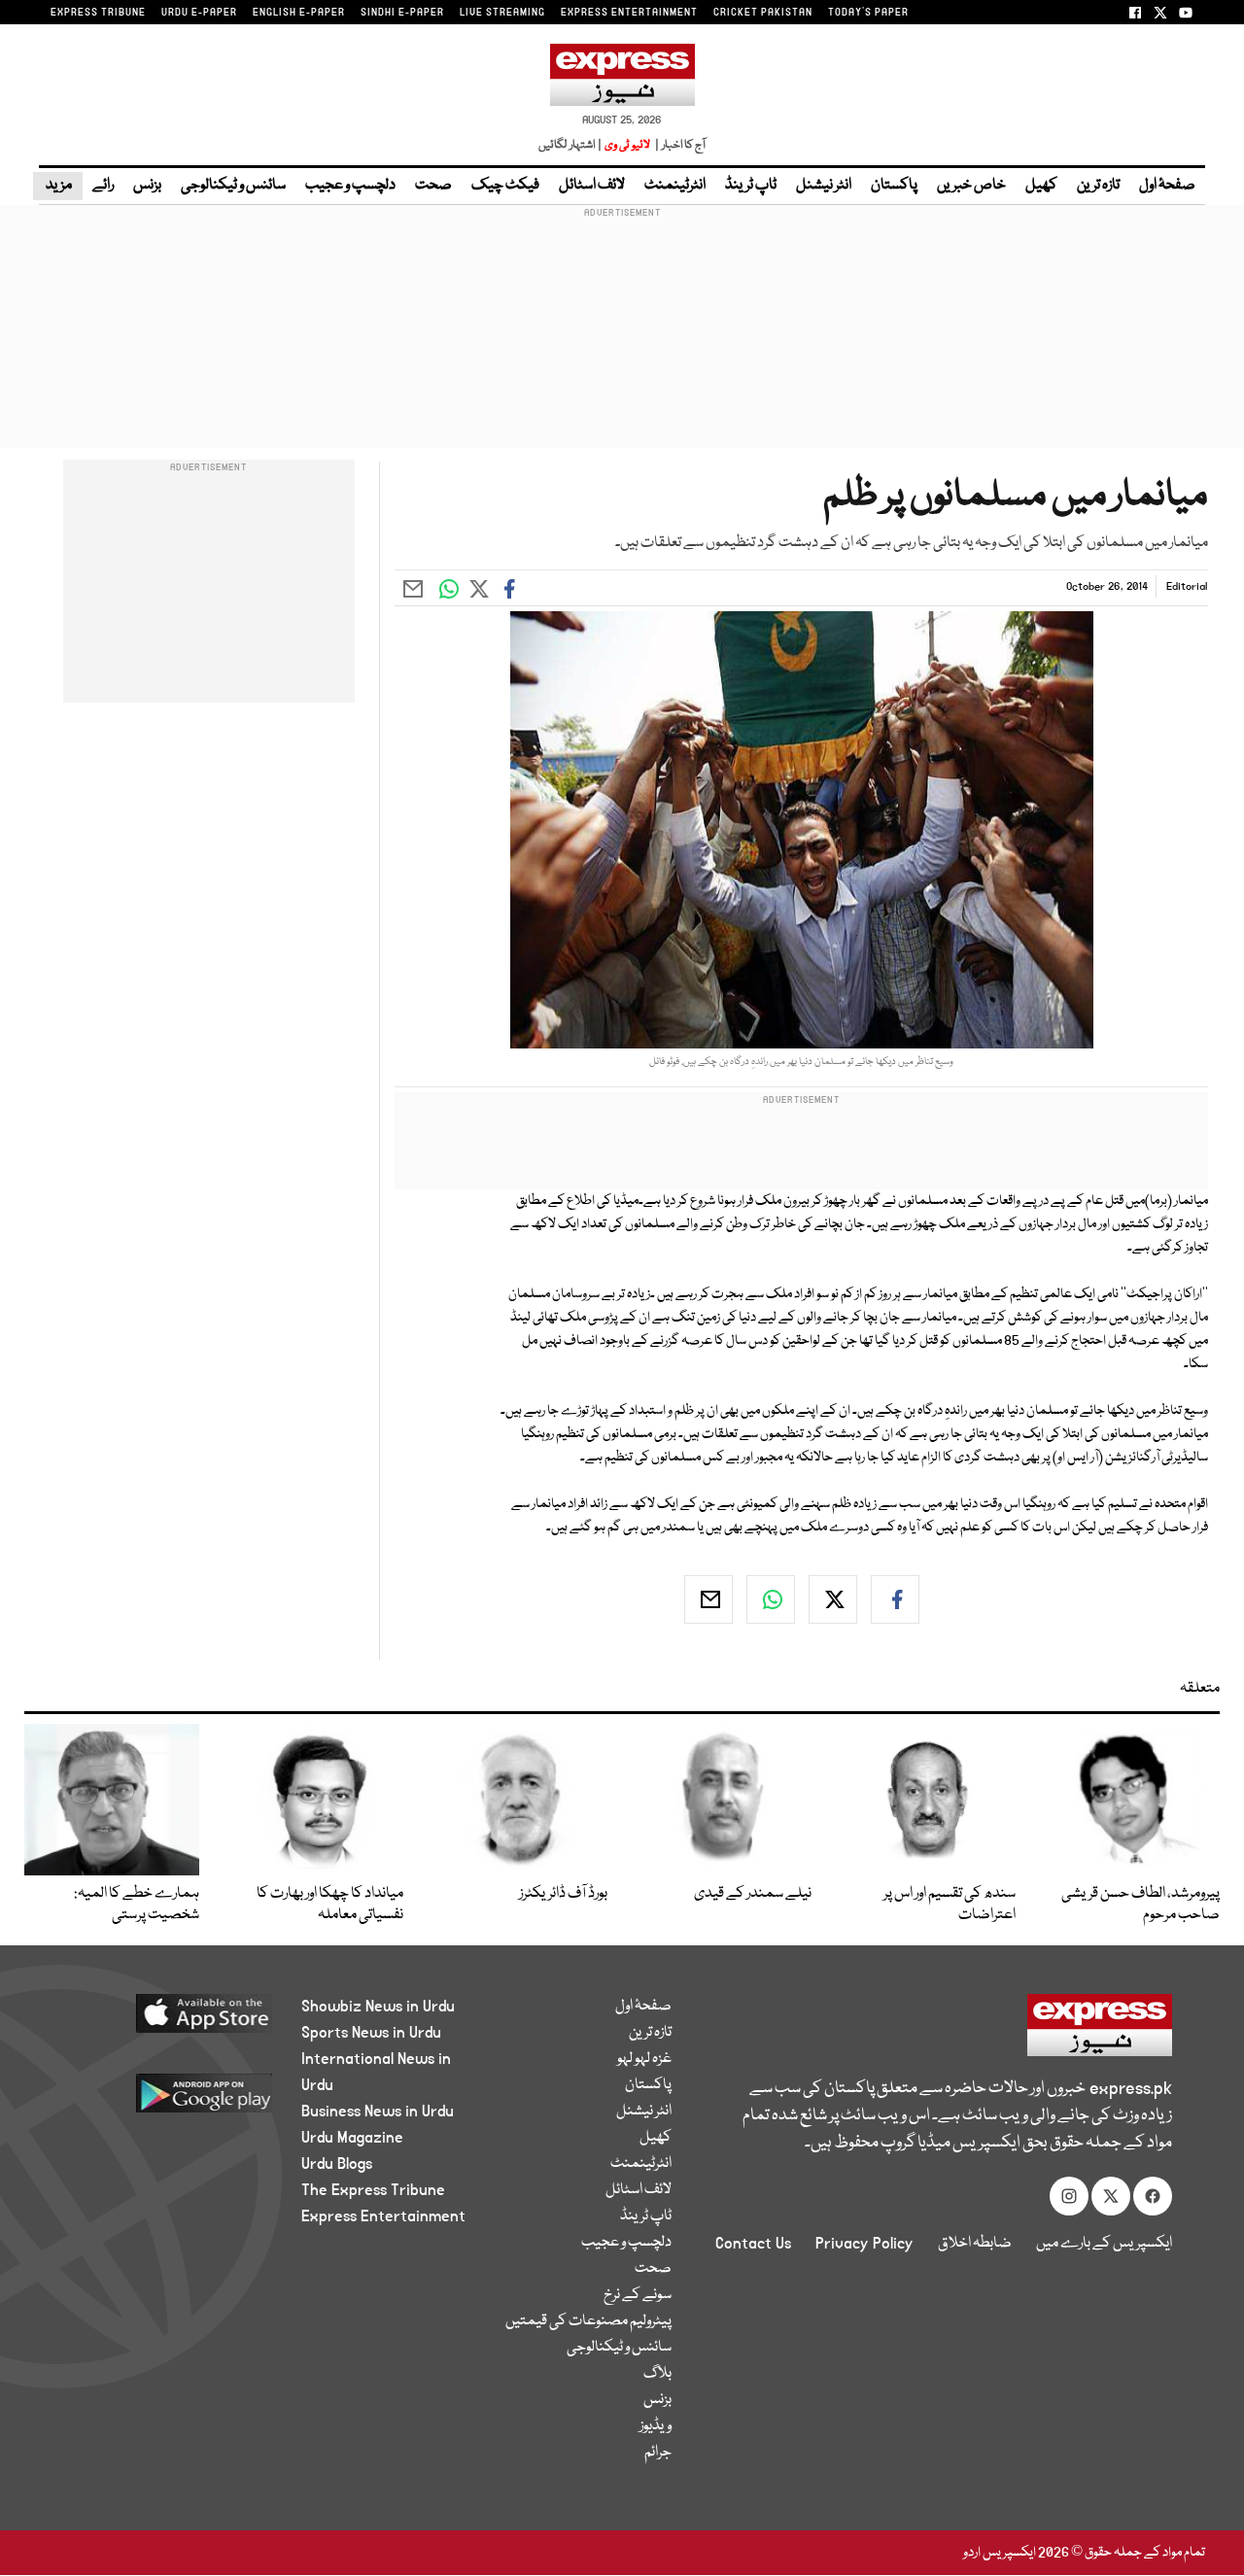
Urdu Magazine (352, 2138)
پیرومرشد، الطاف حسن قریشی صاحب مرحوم (1140, 1905)
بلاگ (657, 2374)
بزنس (147, 186)
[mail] (708, 1599)
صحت (433, 186)
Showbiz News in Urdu (378, 2007)
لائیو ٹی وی (627, 145)
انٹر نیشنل (824, 186)
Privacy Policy (864, 2244)
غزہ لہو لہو (644, 2059)
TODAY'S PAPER (868, 13)
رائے (103, 186)
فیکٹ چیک (505, 186)
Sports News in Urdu (371, 2033)
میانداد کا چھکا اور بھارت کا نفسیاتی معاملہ (330, 1905)
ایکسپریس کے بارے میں (1104, 2244)
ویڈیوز (656, 2426)
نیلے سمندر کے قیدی (753, 1894)
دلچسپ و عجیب (350, 186)
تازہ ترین (1098, 186)
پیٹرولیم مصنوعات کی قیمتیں (588, 2321)
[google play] (172, 2100)
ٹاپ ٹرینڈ (751, 186)
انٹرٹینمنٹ (675, 186)
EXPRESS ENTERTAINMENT (629, 13)
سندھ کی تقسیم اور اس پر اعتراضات (950, 1905)
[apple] (172, 2021)
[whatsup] (771, 1599)
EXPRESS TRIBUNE (98, 13)
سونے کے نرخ (638, 2295)
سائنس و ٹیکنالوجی (233, 186)
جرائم (658, 2453)
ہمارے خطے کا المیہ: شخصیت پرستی (137, 1905)
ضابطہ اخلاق (975, 2244)
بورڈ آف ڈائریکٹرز (563, 1894)
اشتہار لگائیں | (570, 145)
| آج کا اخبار (679, 145)
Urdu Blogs (337, 2164)
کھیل (1041, 186)
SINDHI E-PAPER (402, 13)
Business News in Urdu (378, 2112)
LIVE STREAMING (502, 13)
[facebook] (895, 1599)
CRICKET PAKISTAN (763, 13)
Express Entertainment (383, 2216)
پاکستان (894, 186)
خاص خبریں (971, 186)
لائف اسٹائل (592, 186)
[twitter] (833, 1599)
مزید (58, 186)
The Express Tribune (373, 2190)
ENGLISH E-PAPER (299, 13)
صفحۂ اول (1167, 186)
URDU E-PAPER (199, 13)
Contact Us (753, 2244)
